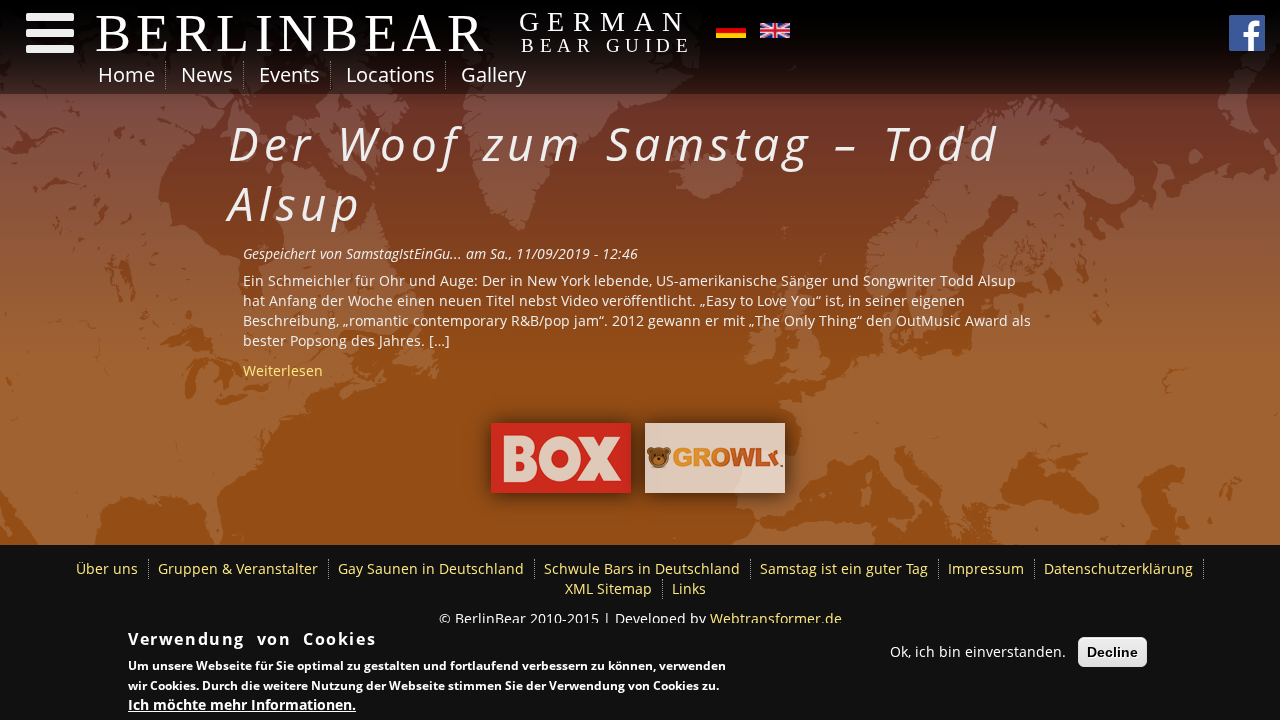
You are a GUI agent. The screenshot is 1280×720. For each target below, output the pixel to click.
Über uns (107, 568)
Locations (390, 74)
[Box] (561, 462)
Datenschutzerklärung (1118, 568)
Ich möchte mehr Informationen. (242, 704)
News (207, 74)
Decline (1112, 652)
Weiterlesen (283, 370)
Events (289, 74)
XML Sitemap (608, 588)
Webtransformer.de (776, 618)
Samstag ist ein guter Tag (844, 568)
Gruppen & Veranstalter (238, 568)
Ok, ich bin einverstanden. (978, 651)
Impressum (986, 568)
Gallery (493, 74)
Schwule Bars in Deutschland (642, 568)
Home (126, 74)
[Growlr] (715, 462)
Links (689, 588)
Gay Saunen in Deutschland (431, 568)
